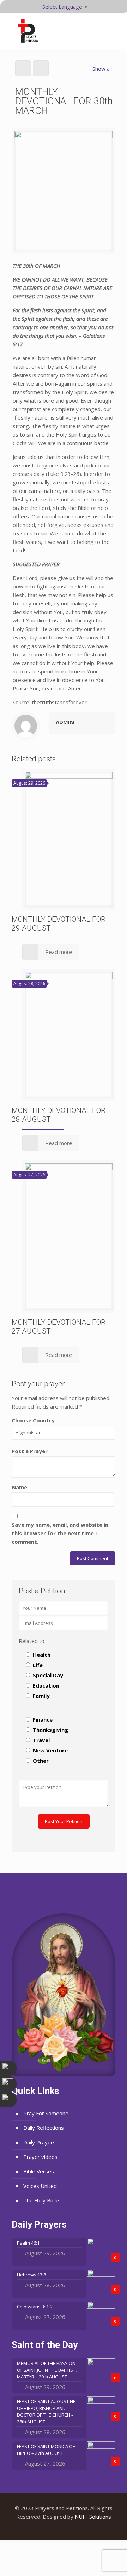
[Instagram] (73, 2529)
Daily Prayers (40, 2142)
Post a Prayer (30, 1451)
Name (19, 1487)
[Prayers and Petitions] (31, 31)
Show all (102, 69)
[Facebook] (54, 2529)
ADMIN (65, 722)
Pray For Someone (46, 2113)
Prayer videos (40, 2157)
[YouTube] (64, 2529)
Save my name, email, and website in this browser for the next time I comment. (60, 1533)
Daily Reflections (44, 2128)
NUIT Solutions (93, 2517)
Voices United (40, 2186)
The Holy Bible (41, 2200)
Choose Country (33, 1420)
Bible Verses (39, 2171)
